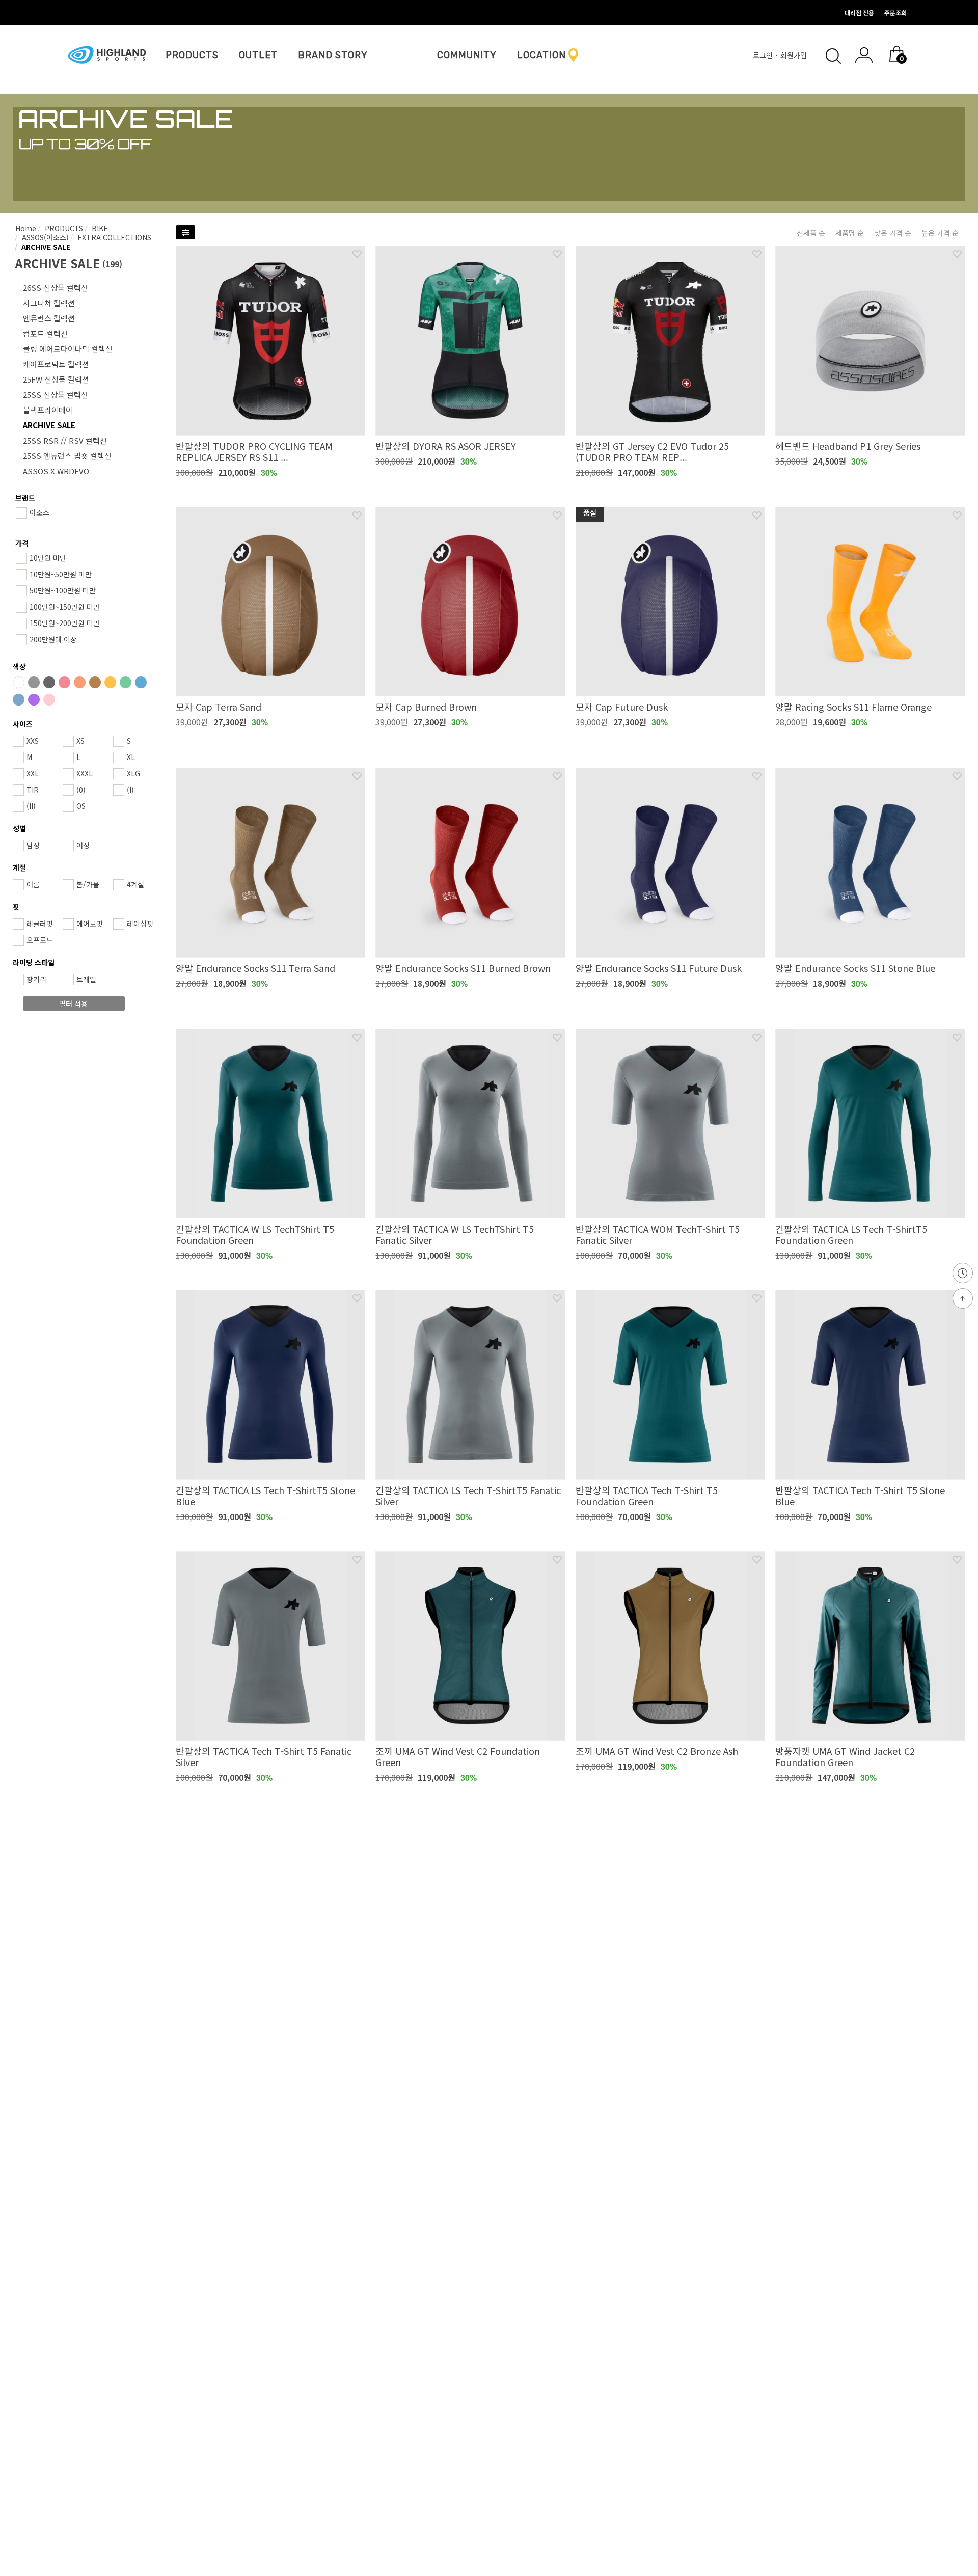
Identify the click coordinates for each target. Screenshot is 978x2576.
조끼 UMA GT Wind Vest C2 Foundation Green (458, 1756)
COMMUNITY (467, 55)
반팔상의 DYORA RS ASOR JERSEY (446, 446)
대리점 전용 (859, 12)
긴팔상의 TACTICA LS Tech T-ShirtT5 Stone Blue (265, 1496)
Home (26, 228)
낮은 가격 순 (893, 233)
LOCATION (541, 55)
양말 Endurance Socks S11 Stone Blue (855, 968)
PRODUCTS (192, 55)
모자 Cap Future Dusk (622, 707)
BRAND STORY (333, 55)
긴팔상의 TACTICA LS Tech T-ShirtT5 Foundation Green (851, 1234)
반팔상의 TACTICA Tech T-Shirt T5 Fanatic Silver (264, 1756)
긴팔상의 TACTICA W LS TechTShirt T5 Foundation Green (255, 1234)
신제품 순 (811, 233)
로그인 (764, 55)
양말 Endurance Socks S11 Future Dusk (659, 968)
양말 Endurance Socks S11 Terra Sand (255, 968)
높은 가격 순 (940, 233)
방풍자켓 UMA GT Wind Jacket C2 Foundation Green (845, 1756)
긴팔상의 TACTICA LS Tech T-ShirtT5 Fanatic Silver (468, 1496)
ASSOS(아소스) (44, 237)
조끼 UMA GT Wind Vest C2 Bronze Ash (657, 1751)
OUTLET (258, 55)
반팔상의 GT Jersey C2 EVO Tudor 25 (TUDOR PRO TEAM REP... (652, 451)
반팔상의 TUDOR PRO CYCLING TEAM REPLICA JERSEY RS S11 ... (254, 451)
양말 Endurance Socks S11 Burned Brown (463, 968)
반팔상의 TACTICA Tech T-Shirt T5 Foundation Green (647, 1496)
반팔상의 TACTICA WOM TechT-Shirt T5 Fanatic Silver (658, 1234)
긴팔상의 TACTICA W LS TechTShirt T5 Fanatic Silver (455, 1234)
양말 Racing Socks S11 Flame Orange (853, 707)
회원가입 (795, 55)
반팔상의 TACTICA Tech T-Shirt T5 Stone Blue (860, 1496)
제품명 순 (850, 233)
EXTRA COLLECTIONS (113, 237)
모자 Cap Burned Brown (426, 707)
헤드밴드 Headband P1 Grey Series (848, 446)
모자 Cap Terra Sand (219, 707)
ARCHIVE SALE (45, 247)
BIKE (99, 228)
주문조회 (895, 12)
